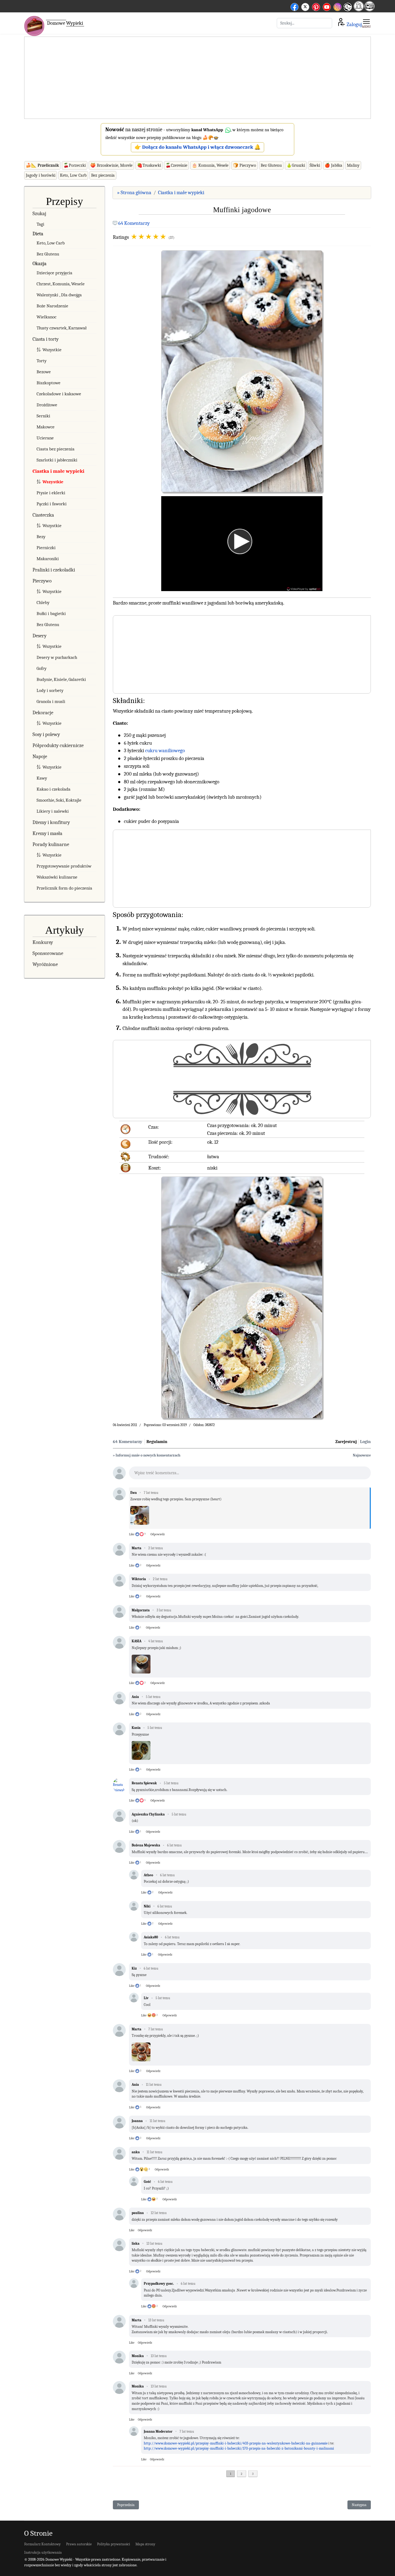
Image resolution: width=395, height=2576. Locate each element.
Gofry (42, 668)
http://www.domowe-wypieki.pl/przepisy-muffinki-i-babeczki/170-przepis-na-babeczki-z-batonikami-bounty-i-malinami (239, 2448)
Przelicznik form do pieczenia (64, 888)
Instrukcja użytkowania (43, 2552)
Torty (42, 361)
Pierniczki (46, 548)
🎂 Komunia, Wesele (210, 165)
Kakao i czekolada (53, 789)
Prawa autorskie (79, 2544)
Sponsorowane (48, 953)
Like (132, 1534)
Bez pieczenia (103, 175)
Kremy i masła (47, 833)
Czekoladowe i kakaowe (59, 394)
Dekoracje (43, 713)
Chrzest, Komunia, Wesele (61, 284)
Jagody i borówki (41, 175)
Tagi (40, 224)
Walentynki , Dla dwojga (59, 295)
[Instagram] (337, 6)
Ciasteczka (43, 515)
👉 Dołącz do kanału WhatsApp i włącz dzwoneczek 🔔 (198, 147)
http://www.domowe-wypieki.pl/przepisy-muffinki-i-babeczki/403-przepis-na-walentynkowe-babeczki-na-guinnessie (236, 2443)
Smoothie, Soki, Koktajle (59, 800)
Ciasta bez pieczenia (55, 449)
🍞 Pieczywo (245, 165)
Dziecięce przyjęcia (54, 273)
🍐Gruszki (296, 165)
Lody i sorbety (50, 690)
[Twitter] (305, 6)
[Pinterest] (316, 6)
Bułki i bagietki (51, 614)
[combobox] (304, 23)
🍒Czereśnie (176, 165)
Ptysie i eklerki (51, 493)
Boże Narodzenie (52, 306)
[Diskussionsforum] (359, 10)
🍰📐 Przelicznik (42, 165)
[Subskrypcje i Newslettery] (347, 11)
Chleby (43, 603)
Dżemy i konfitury (51, 822)
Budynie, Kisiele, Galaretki (61, 679)
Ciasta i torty (46, 339)
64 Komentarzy (134, 223)
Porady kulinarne (51, 844)
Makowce (46, 427)
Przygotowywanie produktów (64, 866)
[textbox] (250, 1474)
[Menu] (366, 23)
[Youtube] (327, 6)
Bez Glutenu (271, 165)
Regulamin (157, 1442)
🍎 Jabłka (333, 165)
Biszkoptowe (49, 383)
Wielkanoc (46, 317)
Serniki (43, 416)
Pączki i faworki (52, 504)
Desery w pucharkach (57, 657)
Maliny (353, 165)
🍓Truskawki (149, 165)
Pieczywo (42, 581)
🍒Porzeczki (75, 165)
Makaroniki (48, 559)
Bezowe (44, 372)
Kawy (42, 778)
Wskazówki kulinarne (57, 877)
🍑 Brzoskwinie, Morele (111, 165)
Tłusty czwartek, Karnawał (62, 328)
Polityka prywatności (114, 2544)
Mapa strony (145, 2544)
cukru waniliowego (165, 751)
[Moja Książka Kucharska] (369, 10)
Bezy (41, 537)
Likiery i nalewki (53, 811)
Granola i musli (51, 701)
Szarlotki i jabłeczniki (57, 460)
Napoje (40, 756)
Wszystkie (52, 350)
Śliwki (315, 165)
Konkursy (43, 942)
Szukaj (39, 214)
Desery (39, 636)
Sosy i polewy (46, 734)
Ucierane (45, 438)
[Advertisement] (198, 78)
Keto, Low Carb (73, 175)
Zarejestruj (346, 1442)
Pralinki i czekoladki (54, 570)
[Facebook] (295, 6)
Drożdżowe (47, 405)
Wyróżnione (45, 964)
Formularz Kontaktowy (42, 2544)
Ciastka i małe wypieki (58, 471)
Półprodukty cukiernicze (58, 745)
